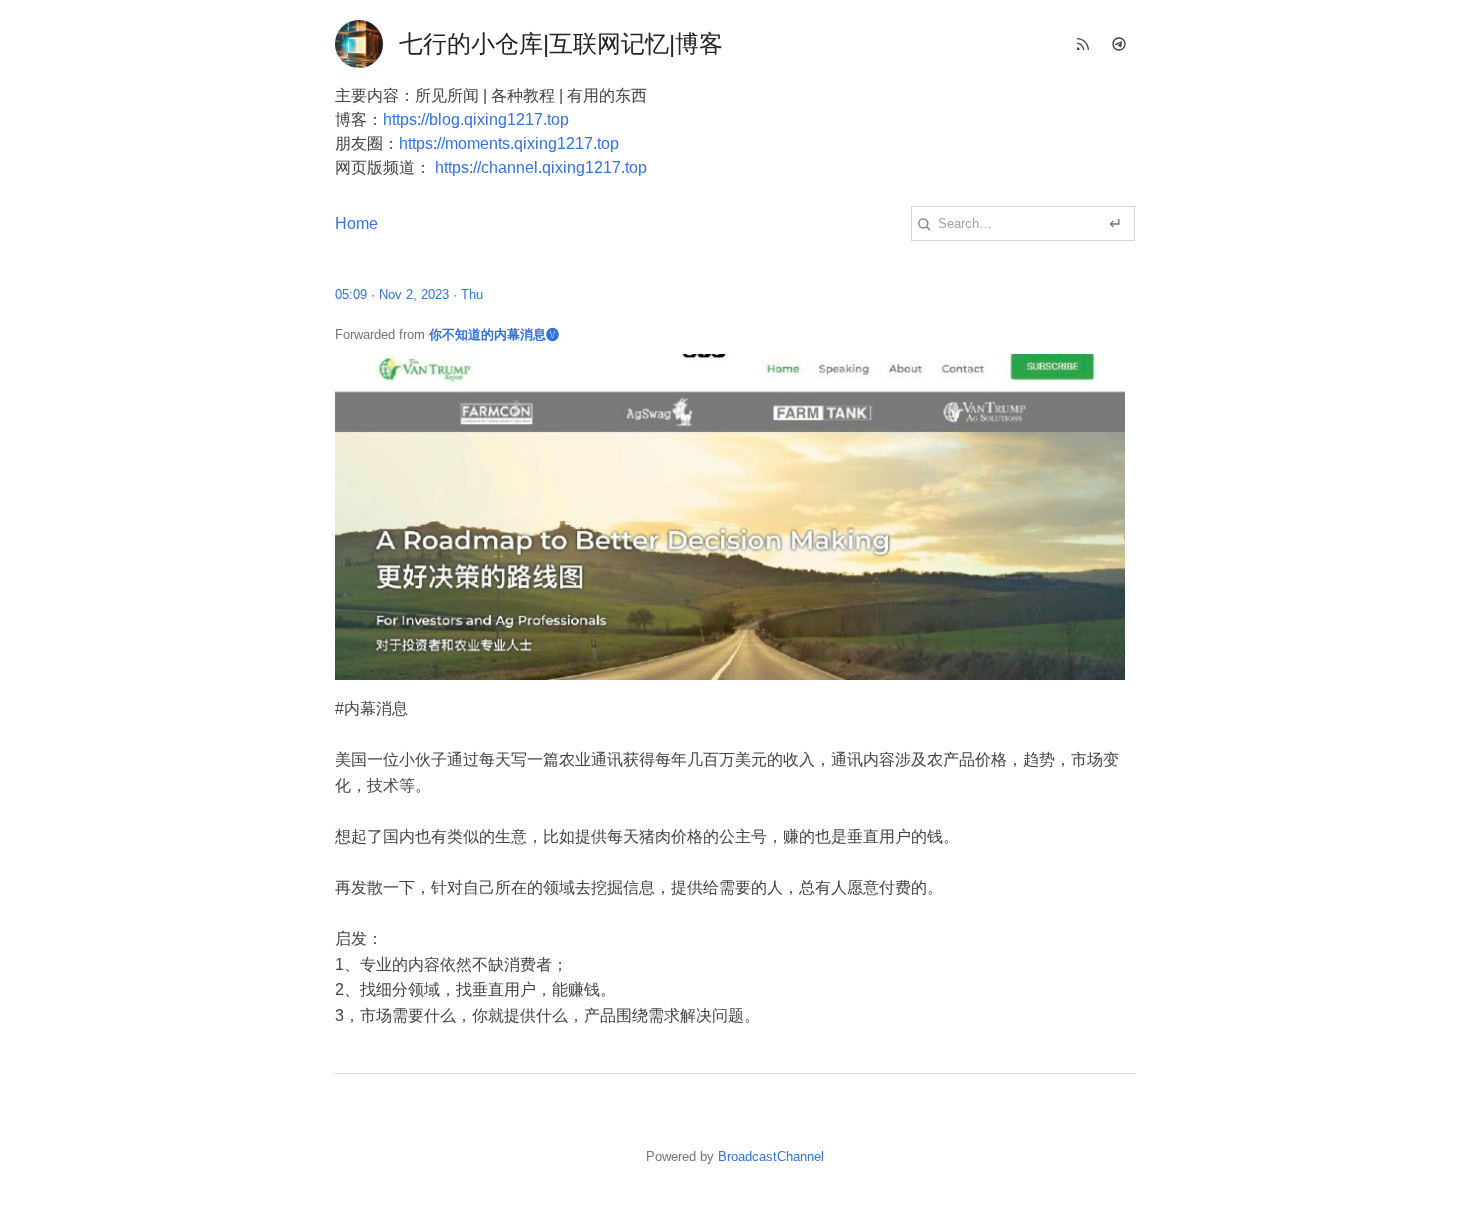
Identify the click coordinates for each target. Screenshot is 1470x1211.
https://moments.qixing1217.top (509, 143)
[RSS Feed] (1083, 44)
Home (356, 223)
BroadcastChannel (771, 1156)
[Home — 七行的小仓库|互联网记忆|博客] (359, 44)
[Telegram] (1119, 44)
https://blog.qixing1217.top (476, 119)
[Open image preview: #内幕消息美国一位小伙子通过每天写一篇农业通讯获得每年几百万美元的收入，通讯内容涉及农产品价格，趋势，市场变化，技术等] (735, 517)
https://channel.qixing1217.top (541, 167)
